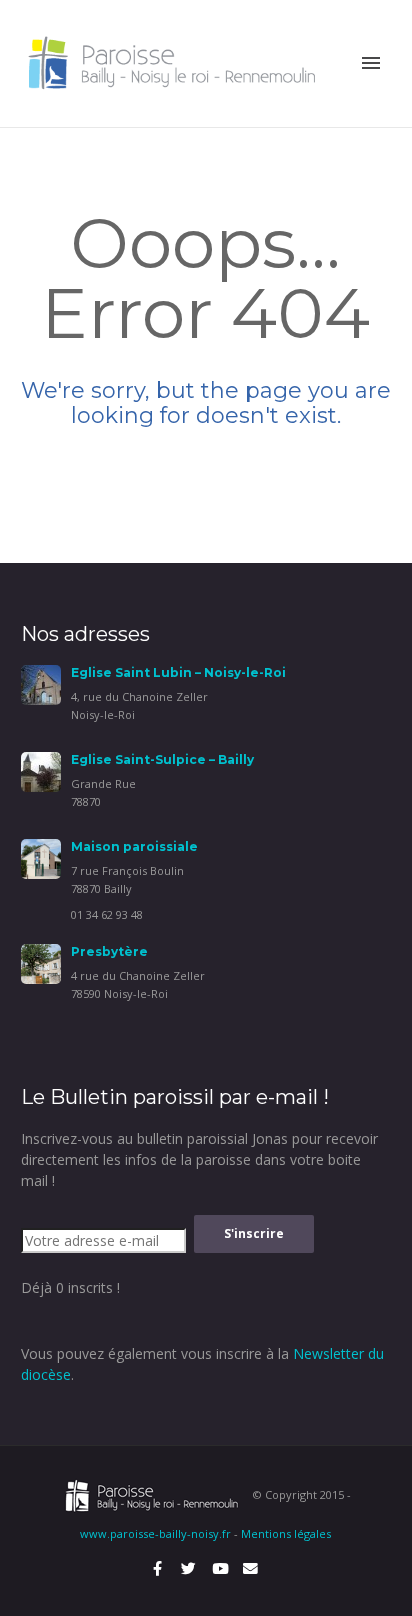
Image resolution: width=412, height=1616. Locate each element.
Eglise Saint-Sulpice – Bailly (162, 759)
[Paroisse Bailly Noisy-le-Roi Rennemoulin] (176, 61)
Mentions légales (286, 1533)
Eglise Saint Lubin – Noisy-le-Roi (178, 672)
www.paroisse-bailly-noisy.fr (155, 1533)
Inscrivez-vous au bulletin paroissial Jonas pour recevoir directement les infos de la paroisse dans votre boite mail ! (199, 1159)
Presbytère (109, 951)
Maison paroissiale (134, 846)
